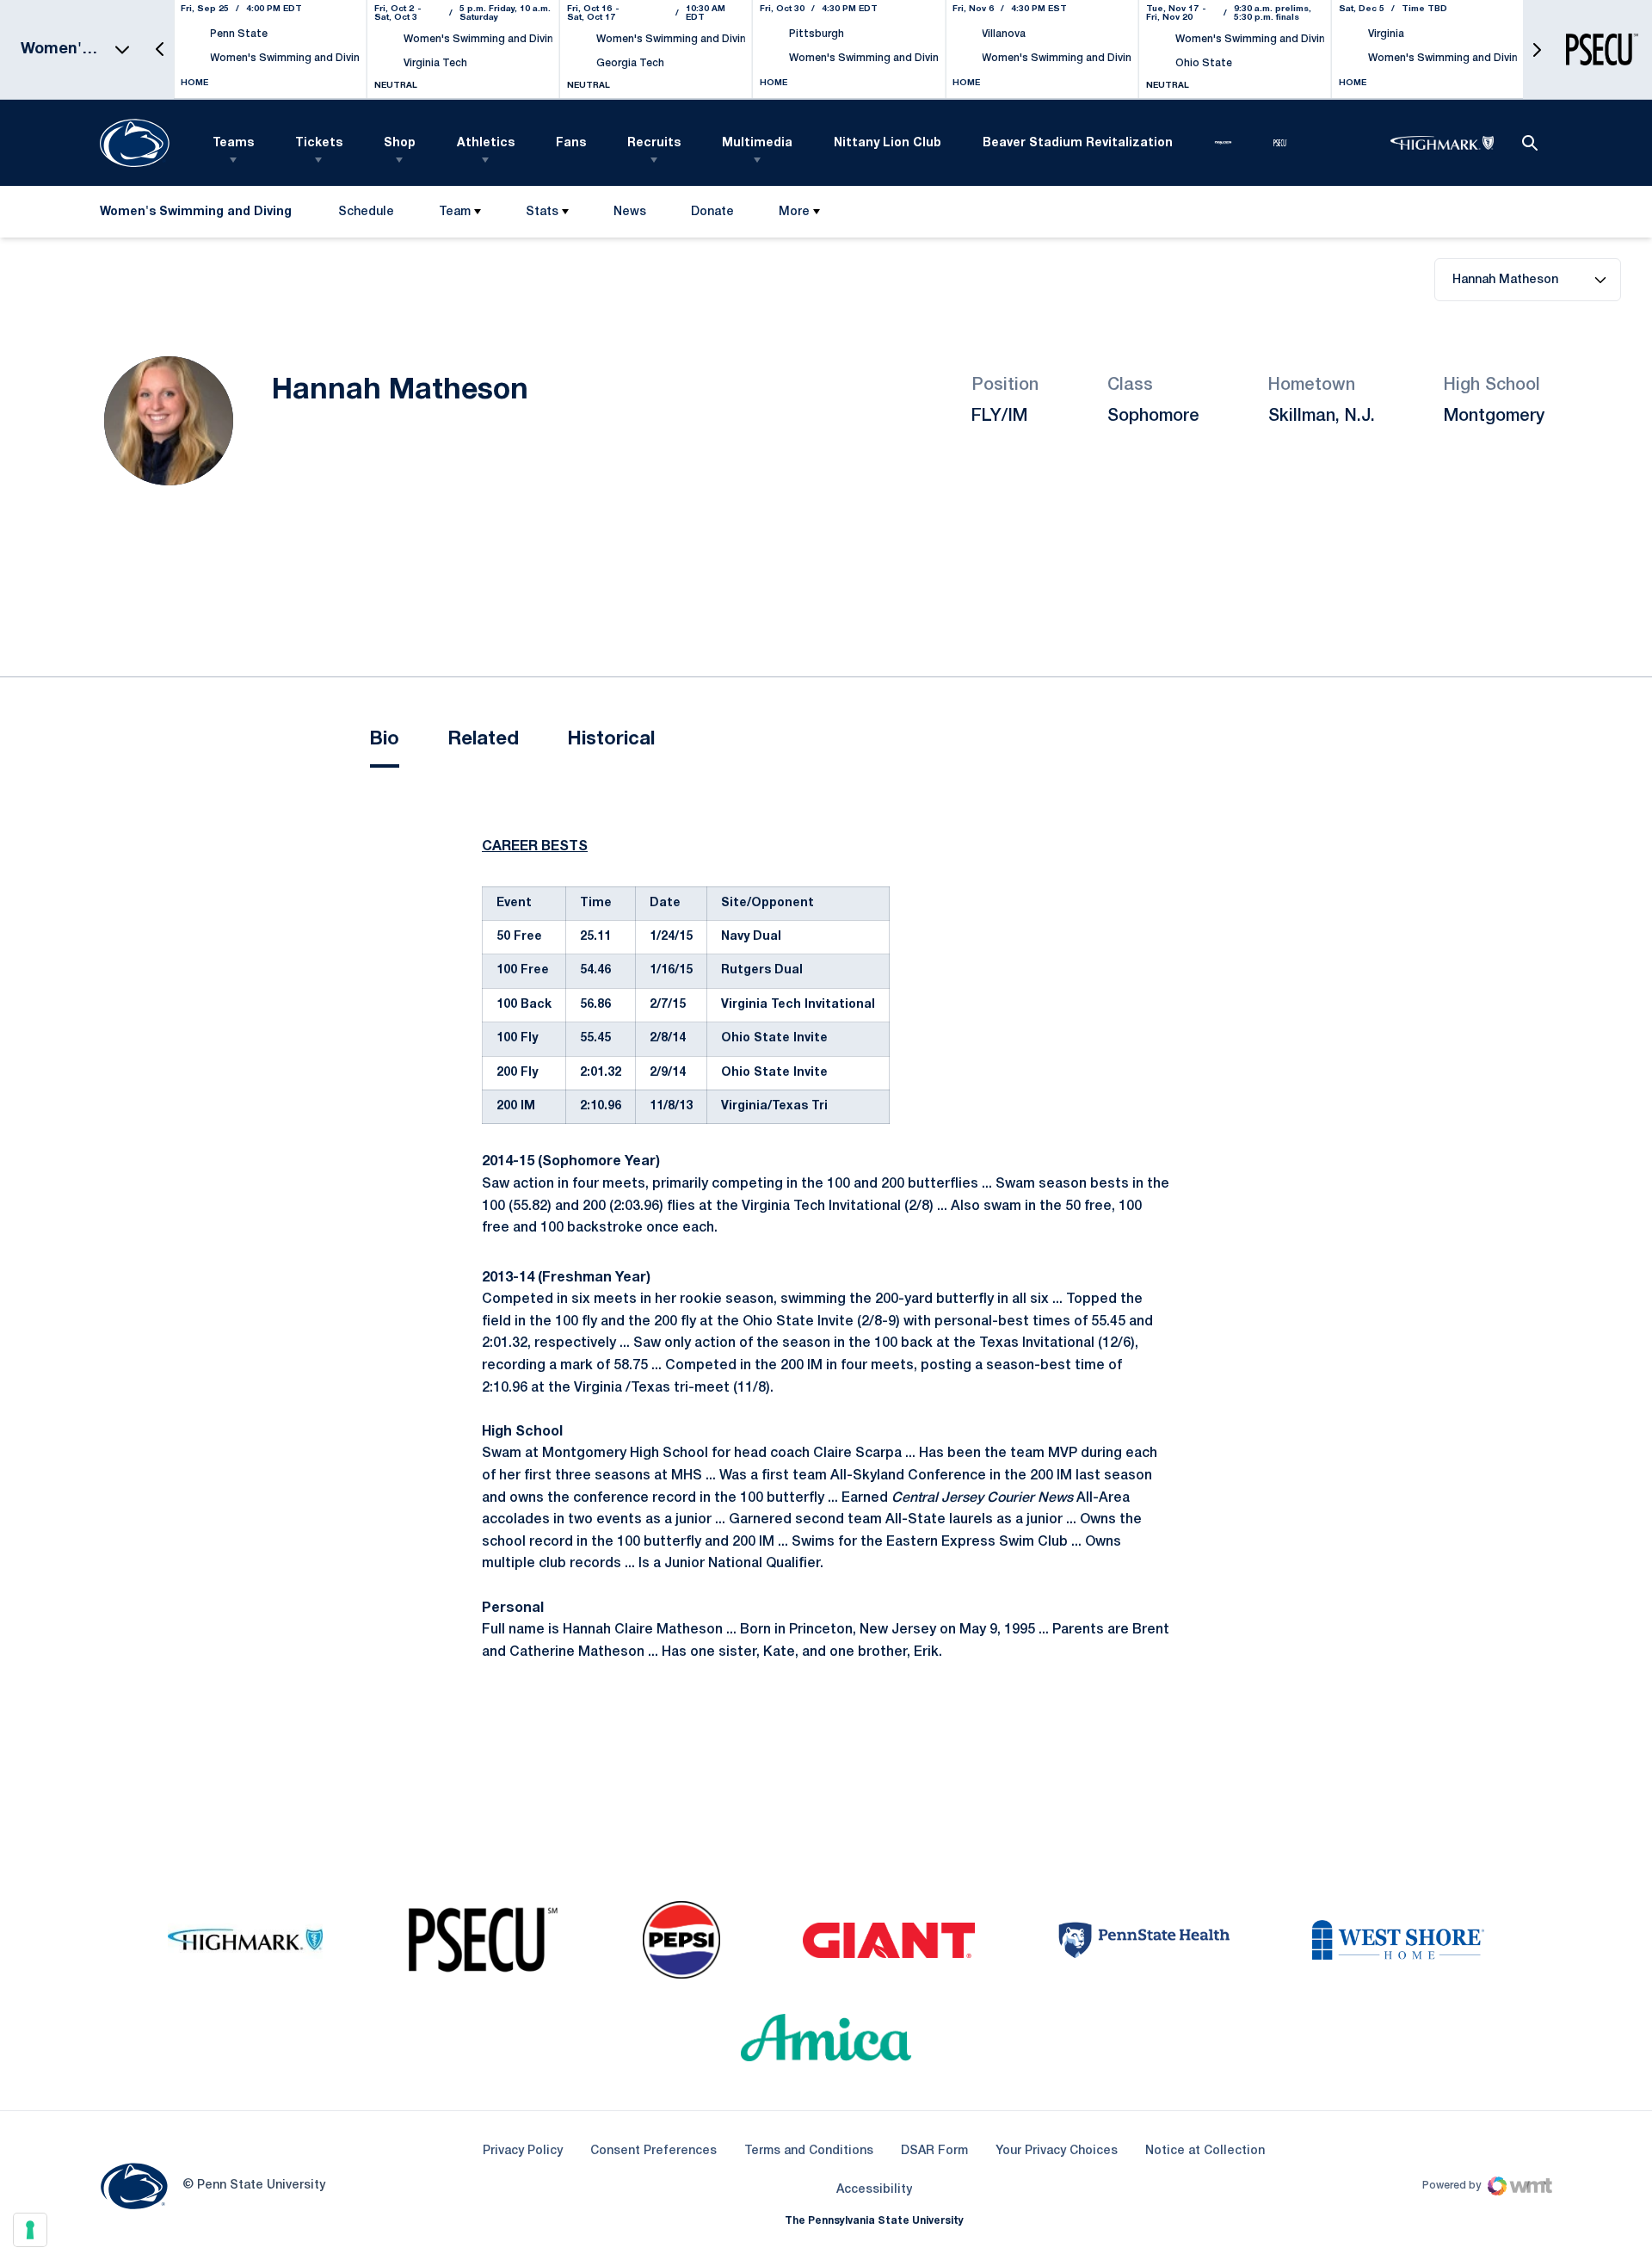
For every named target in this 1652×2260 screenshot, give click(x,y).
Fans (571, 143)
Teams (233, 143)
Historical (611, 739)
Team (455, 212)
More (794, 212)
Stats (542, 212)
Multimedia (757, 143)
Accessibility (874, 2189)
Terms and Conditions (809, 2151)
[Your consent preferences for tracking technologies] (30, 2230)
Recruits (654, 143)
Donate (712, 216)
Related (483, 739)
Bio (385, 739)
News (630, 212)
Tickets (319, 143)
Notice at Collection (1205, 2151)
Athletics (486, 143)
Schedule (366, 212)
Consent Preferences (653, 2151)
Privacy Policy (523, 2151)
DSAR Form (934, 2151)
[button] (160, 49)
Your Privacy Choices (1057, 2151)
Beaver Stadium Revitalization (1078, 143)
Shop (400, 143)
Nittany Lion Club (888, 143)
